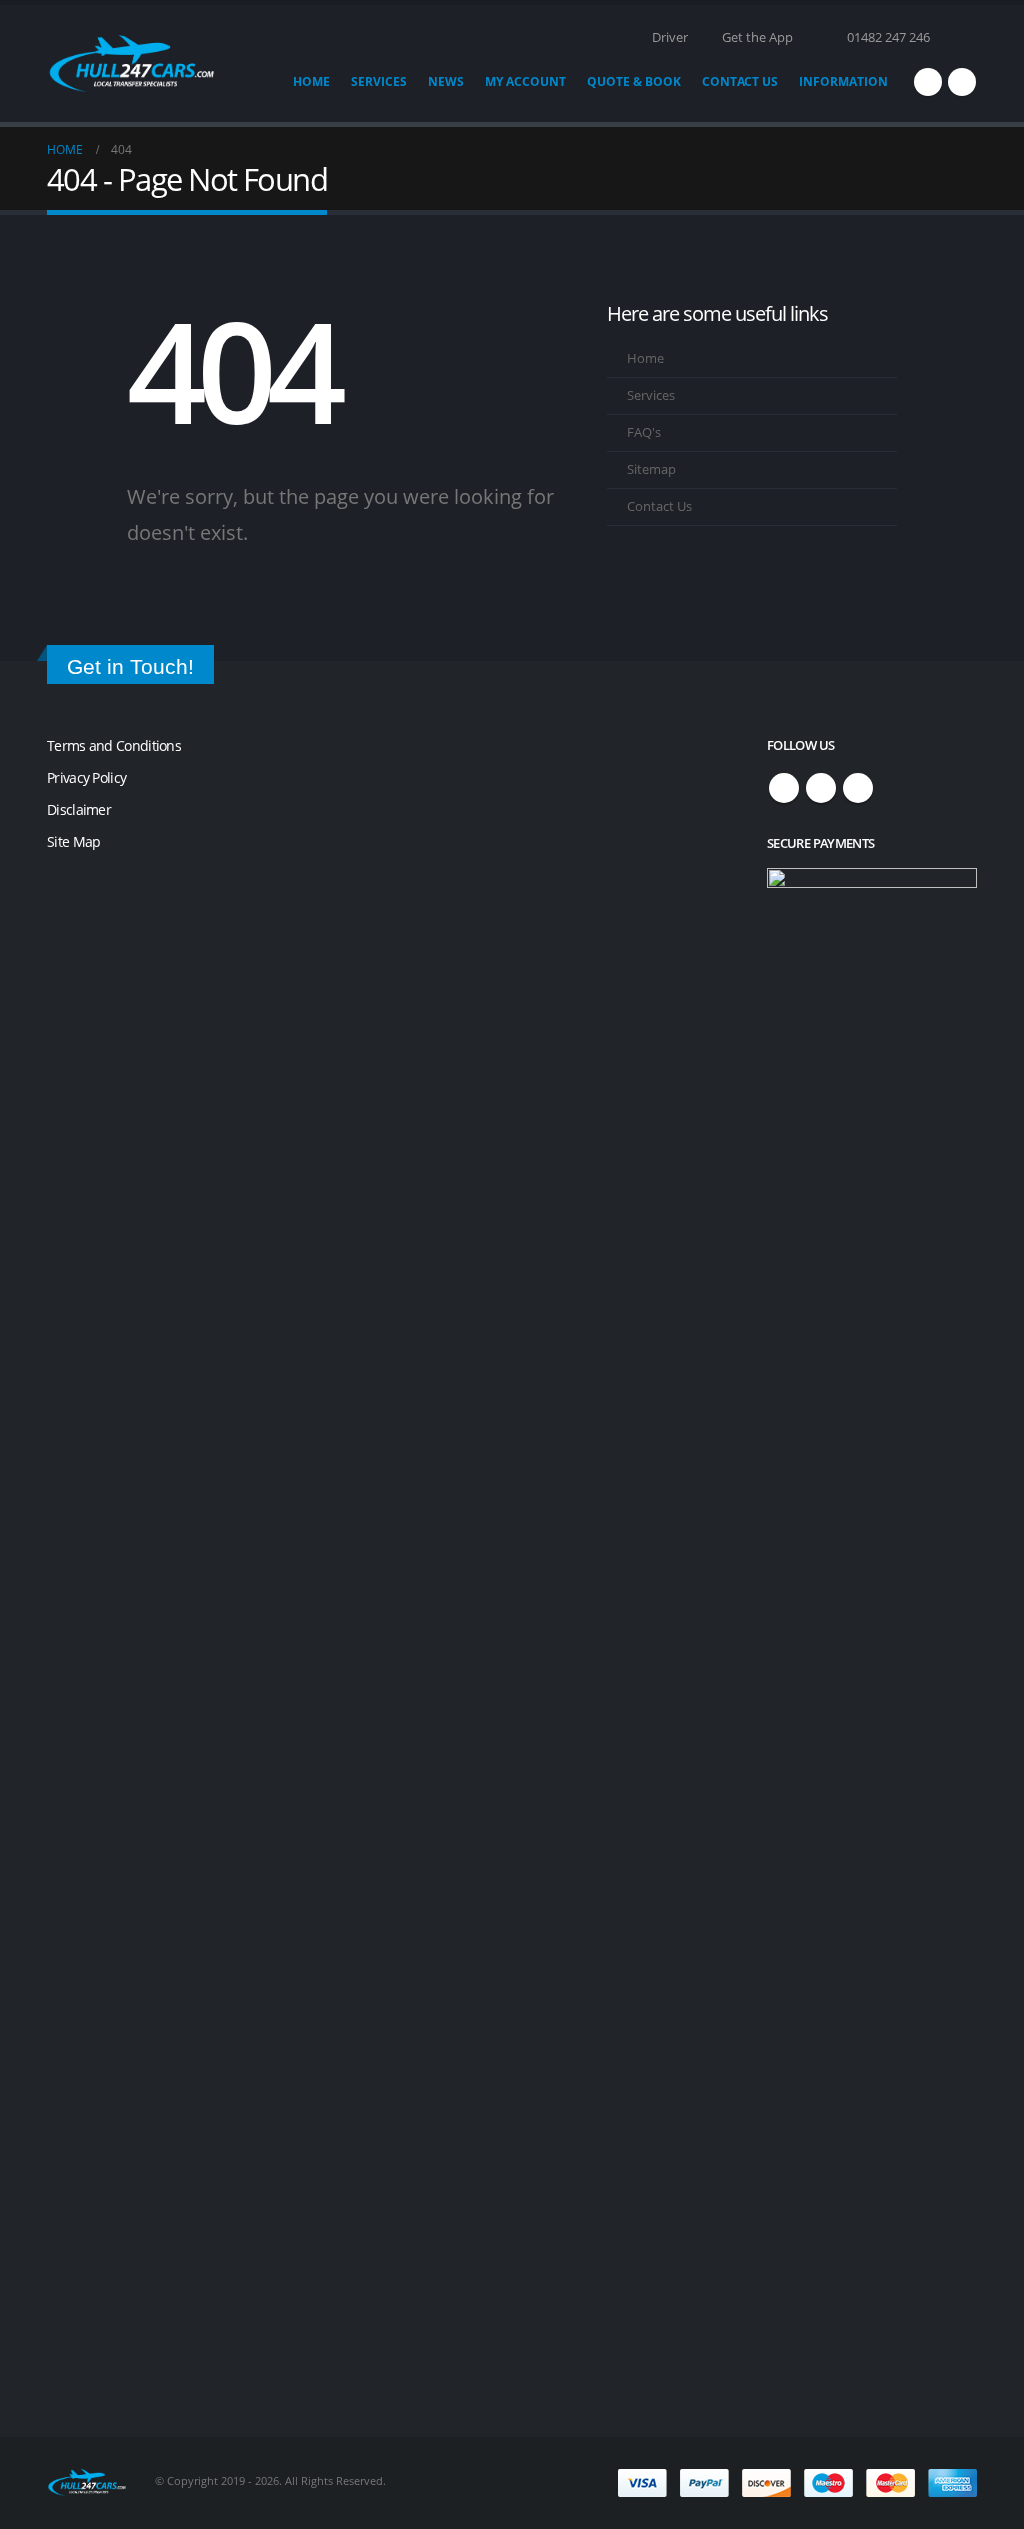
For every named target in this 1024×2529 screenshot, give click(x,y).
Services (379, 81)
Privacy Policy (86, 777)
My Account (525, 81)
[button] (968, 38)
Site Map (73, 841)
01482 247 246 (888, 37)
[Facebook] (928, 82)
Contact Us (740, 81)
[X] (962, 82)
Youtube (858, 788)
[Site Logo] (132, 63)
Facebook (784, 788)
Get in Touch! (130, 666)
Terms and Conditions (114, 745)
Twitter (821, 788)
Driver (670, 37)
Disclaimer (79, 809)
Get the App (757, 37)
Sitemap (651, 469)
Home (311, 81)
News (446, 81)
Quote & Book (634, 81)
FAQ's (644, 432)
